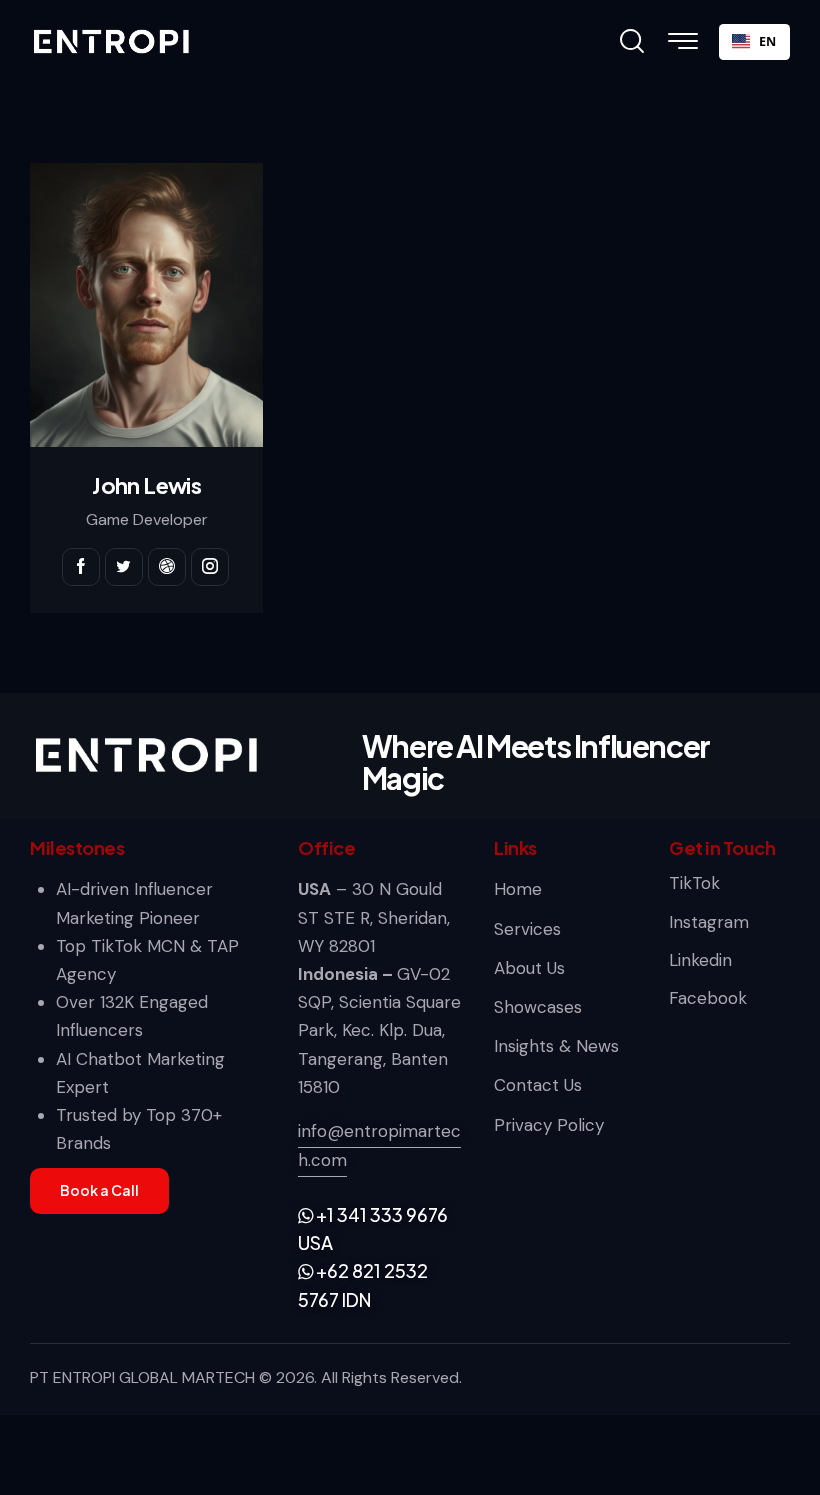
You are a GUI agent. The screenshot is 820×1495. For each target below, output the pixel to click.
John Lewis (146, 485)
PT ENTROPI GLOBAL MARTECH (142, 1377)
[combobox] (754, 42)
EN (767, 41)
